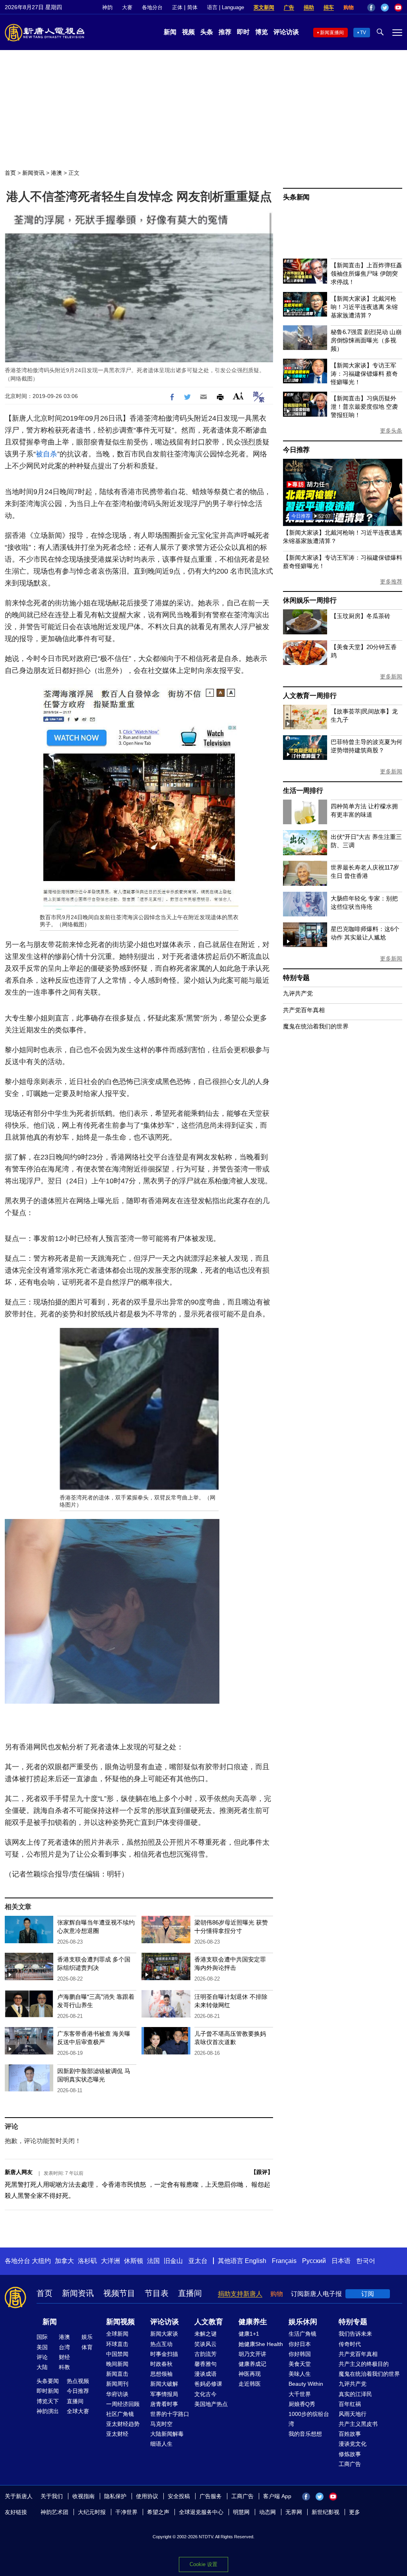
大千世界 (300, 2394)
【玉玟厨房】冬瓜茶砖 (360, 616)
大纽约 (41, 2261)
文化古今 (205, 2394)
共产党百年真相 (304, 1010)
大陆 (42, 2367)
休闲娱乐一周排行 (310, 600)
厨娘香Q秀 (302, 2404)
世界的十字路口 (170, 2414)
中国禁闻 (117, 2354)
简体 (192, 7)
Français (284, 2261)
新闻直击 (117, 2374)
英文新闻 (264, 7)
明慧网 (241, 2512)
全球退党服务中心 (201, 2512)
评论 (42, 2357)
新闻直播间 (332, 33)
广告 (289, 7)
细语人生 (161, 2444)
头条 (207, 32)
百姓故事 (350, 2434)
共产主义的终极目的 (364, 2364)
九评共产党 (298, 993)
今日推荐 (296, 450)
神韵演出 (48, 2411)
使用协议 (147, 2496)
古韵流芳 (205, 2354)
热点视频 (78, 2381)
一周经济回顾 (123, 2404)
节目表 (157, 2293)
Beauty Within (306, 2384)
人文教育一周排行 (310, 696)
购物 (349, 7)
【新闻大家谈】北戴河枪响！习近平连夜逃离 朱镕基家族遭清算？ (364, 307)
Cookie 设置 (203, 2564)
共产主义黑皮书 (358, 2424)
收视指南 (83, 2496)
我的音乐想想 (305, 2434)
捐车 (329, 7)
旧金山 (173, 2261)
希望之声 (158, 2512)
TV (363, 33)
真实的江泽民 (355, 2394)
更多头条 (391, 431)
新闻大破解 (164, 2384)
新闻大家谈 (164, 2334)
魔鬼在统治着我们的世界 (316, 1026)
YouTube (398, 8)
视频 (188, 32)
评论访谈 (286, 32)
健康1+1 (249, 2334)
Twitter (385, 8)
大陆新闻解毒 (167, 2434)
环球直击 (117, 2344)
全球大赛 (78, 2411)
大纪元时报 (92, 2512)
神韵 (107, 7)
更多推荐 (391, 582)
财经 (64, 2357)
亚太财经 (117, 2434)
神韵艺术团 (54, 2512)
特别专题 (296, 978)
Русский (314, 2261)
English (256, 2261)
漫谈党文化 (353, 2444)
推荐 (225, 32)
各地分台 (152, 7)
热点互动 (161, 2344)
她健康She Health (261, 2344)
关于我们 (52, 2496)
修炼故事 (350, 2454)
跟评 (262, 2172)
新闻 (170, 32)
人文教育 (209, 2322)
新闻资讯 (33, 173)
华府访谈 (117, 2394)
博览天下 (48, 2401)
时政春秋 (161, 2364)
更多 (355, 2512)
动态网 (267, 2512)
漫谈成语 (205, 2374)
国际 (42, 2337)
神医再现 (250, 2374)
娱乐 (87, 2337)
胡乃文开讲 (252, 2354)
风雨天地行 (353, 2414)
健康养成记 (252, 2364)
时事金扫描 (164, 2354)
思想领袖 (161, 2374)
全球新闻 (117, 2334)
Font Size (238, 396)
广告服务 (211, 2496)
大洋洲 (110, 2261)
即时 (243, 32)
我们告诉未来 (355, 2334)
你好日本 (300, 2344)
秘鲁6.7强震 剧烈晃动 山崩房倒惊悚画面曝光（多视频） (366, 340)
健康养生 (253, 2322)
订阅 (368, 2294)
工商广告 (350, 2464)
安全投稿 (179, 2496)
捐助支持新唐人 (240, 2294)
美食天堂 (300, 2364)
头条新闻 (296, 197)
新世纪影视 (326, 2512)
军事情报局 (164, 2394)
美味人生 (300, 2374)
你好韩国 (300, 2354)
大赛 (127, 7)
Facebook (371, 8)
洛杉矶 (87, 2261)
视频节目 (119, 2293)
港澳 (56, 173)
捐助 (309, 7)
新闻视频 (120, 2322)
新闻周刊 (117, 2384)
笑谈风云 (205, 2344)
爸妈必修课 (208, 2384)
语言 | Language (226, 7)
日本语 (341, 2261)
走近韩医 (250, 2384)
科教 (64, 2367)
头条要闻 (48, 2381)
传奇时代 (350, 2344)
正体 (177, 7)
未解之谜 (205, 2334)
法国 (153, 2261)
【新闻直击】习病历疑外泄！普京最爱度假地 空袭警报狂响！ (364, 407)
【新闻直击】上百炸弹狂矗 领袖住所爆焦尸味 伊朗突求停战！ (366, 273)
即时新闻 (48, 2391)
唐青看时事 (164, 2404)
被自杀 (47, 454)
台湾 (64, 2347)
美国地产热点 (211, 2404)
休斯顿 (134, 2261)
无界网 (294, 2512)
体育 (87, 2347)
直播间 (190, 2293)
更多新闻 (391, 676)
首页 (10, 173)
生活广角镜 (302, 2334)
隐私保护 (115, 2496)
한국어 (366, 2261)
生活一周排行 (303, 791)
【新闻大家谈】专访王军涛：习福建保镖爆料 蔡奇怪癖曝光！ (364, 374)
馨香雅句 (205, 2364)
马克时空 (161, 2424)
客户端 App (277, 2496)
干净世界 (126, 2512)
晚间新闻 (117, 2364)
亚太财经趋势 (123, 2424)
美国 (42, 2347)
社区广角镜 (120, 2414)
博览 (262, 32)
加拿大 (64, 2261)
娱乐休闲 (303, 2322)
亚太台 (198, 2261)
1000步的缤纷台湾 (309, 2419)
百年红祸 (350, 2404)
